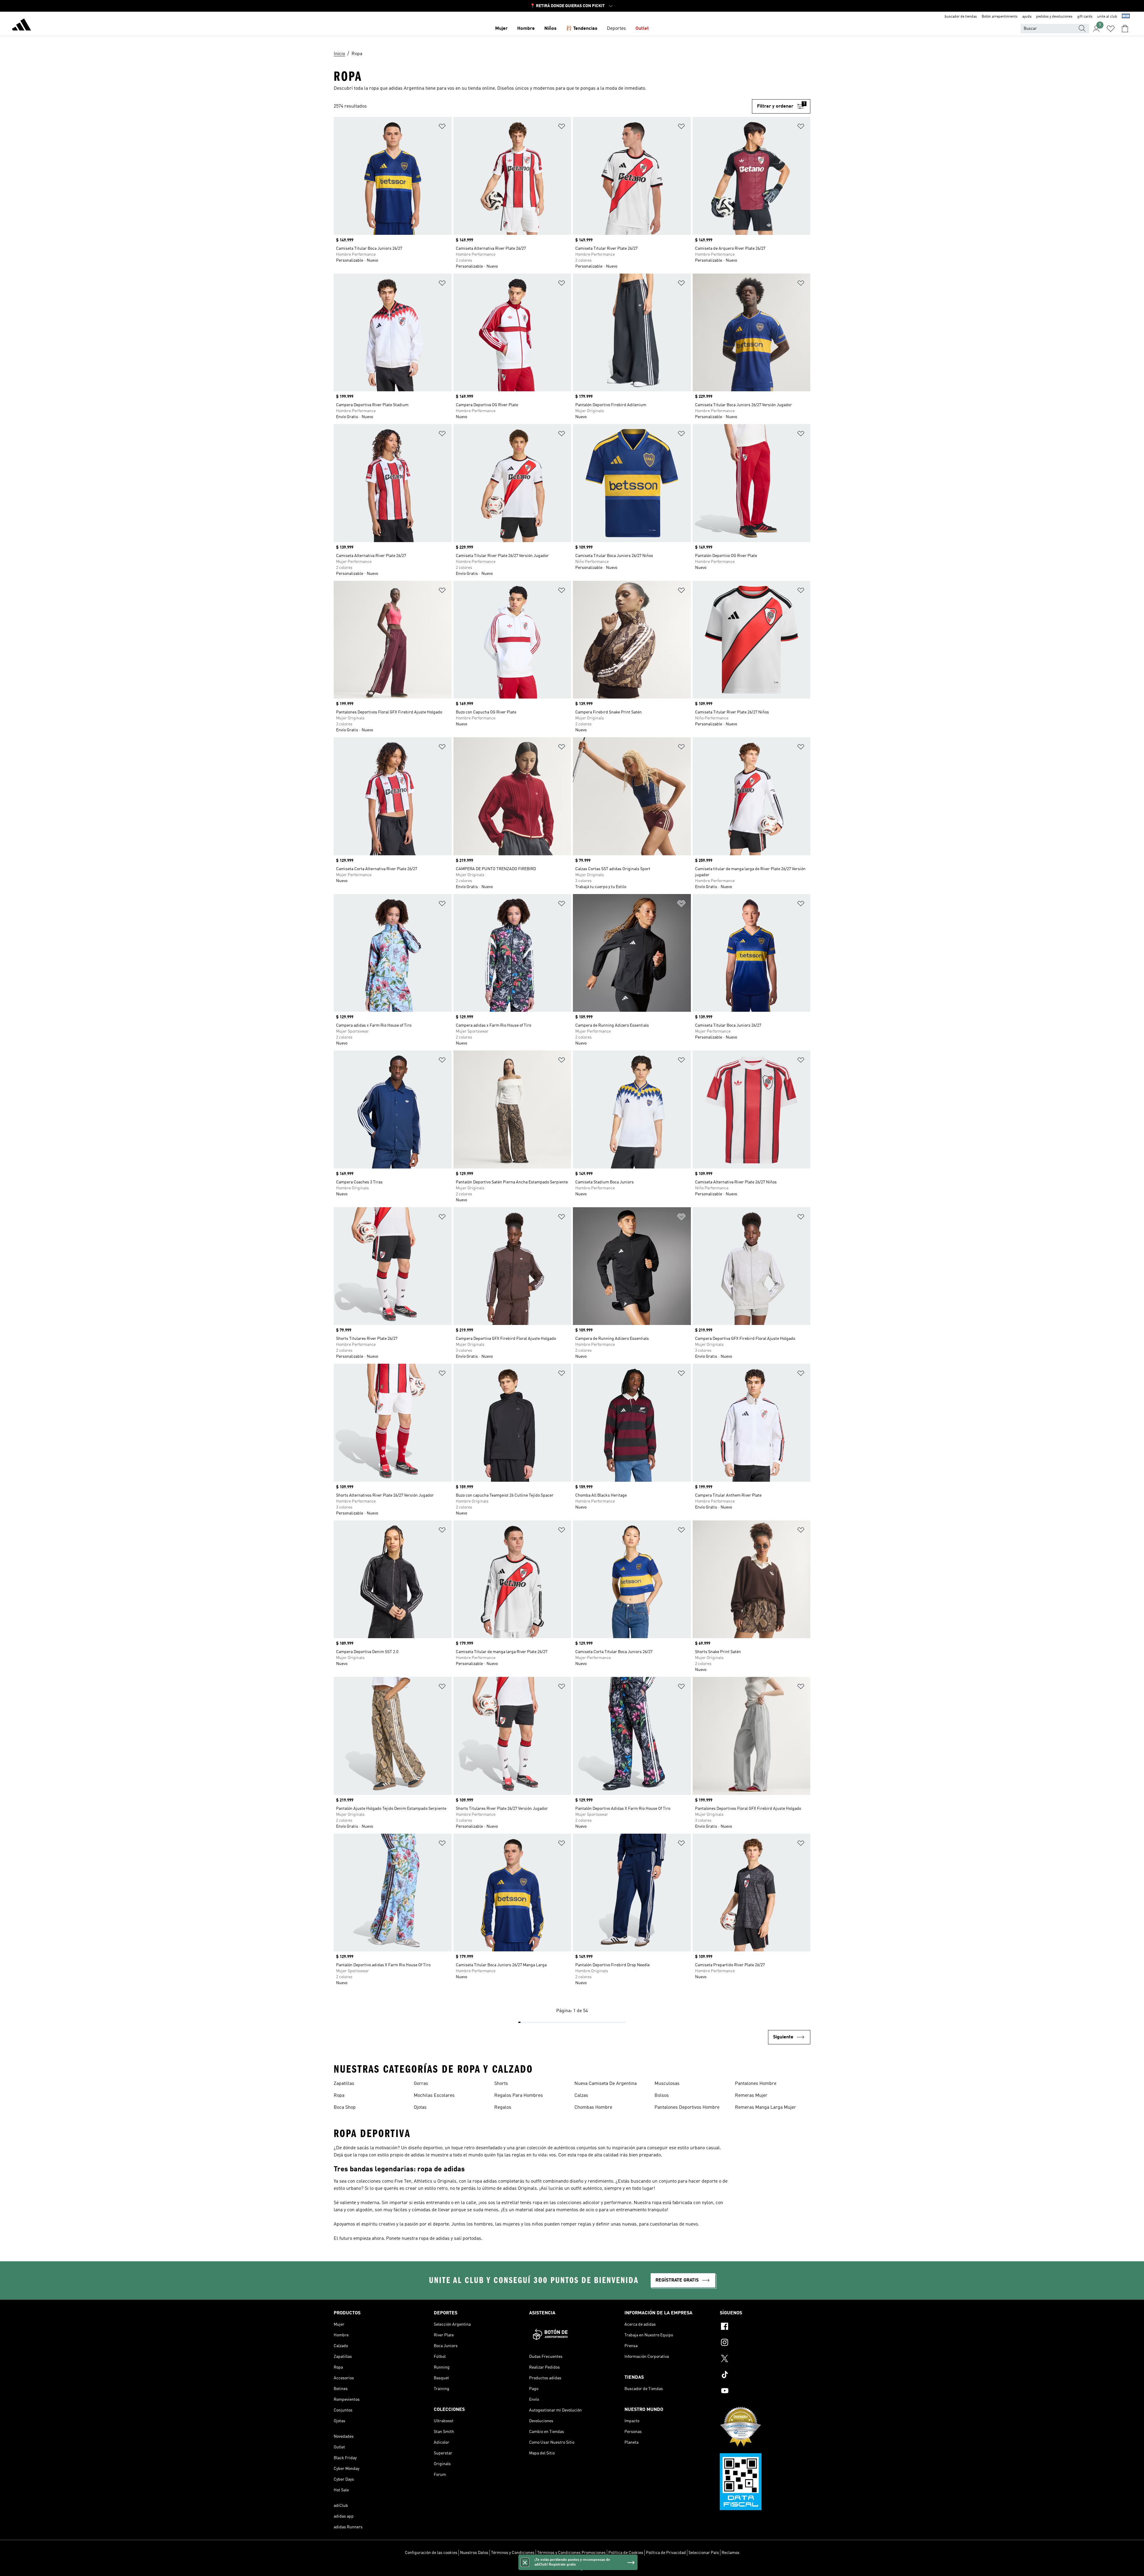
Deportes (616, 29)
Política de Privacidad (666, 2553)
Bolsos (662, 2096)
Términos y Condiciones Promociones (571, 2553)
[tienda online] (21, 26)
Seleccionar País (704, 2553)
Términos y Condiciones (513, 2553)
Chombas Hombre (593, 2108)
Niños (550, 29)
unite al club (1107, 17)
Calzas (581, 2096)
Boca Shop (345, 2108)
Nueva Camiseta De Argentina (606, 2084)
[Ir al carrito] (1125, 29)
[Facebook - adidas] (765, 2327)
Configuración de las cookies (431, 2553)
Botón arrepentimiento (1000, 17)
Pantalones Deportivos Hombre (687, 2108)
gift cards (1085, 17)
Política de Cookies (626, 2553)
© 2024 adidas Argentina (572, 2568)
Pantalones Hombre (756, 2084)
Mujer (501, 29)
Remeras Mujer (751, 2096)
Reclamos (730, 2553)
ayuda (1027, 17)
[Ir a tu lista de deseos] (1111, 29)
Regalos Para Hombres (519, 2096)
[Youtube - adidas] (765, 2392)
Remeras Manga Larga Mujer (765, 2108)
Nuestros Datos (474, 2553)
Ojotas (420, 2108)
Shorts (501, 2084)
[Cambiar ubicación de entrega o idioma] (1126, 17)
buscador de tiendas (961, 17)
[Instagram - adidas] (765, 2343)
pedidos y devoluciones (1054, 17)
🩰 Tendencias (582, 29)
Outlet (642, 29)
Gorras (421, 2084)
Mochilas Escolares (434, 2096)
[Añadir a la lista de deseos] (442, 127)
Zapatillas (344, 2084)
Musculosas (667, 2084)
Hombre (526, 29)
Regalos (503, 2108)
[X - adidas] (765, 2359)
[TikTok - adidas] (765, 2375)
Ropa (339, 2096)
